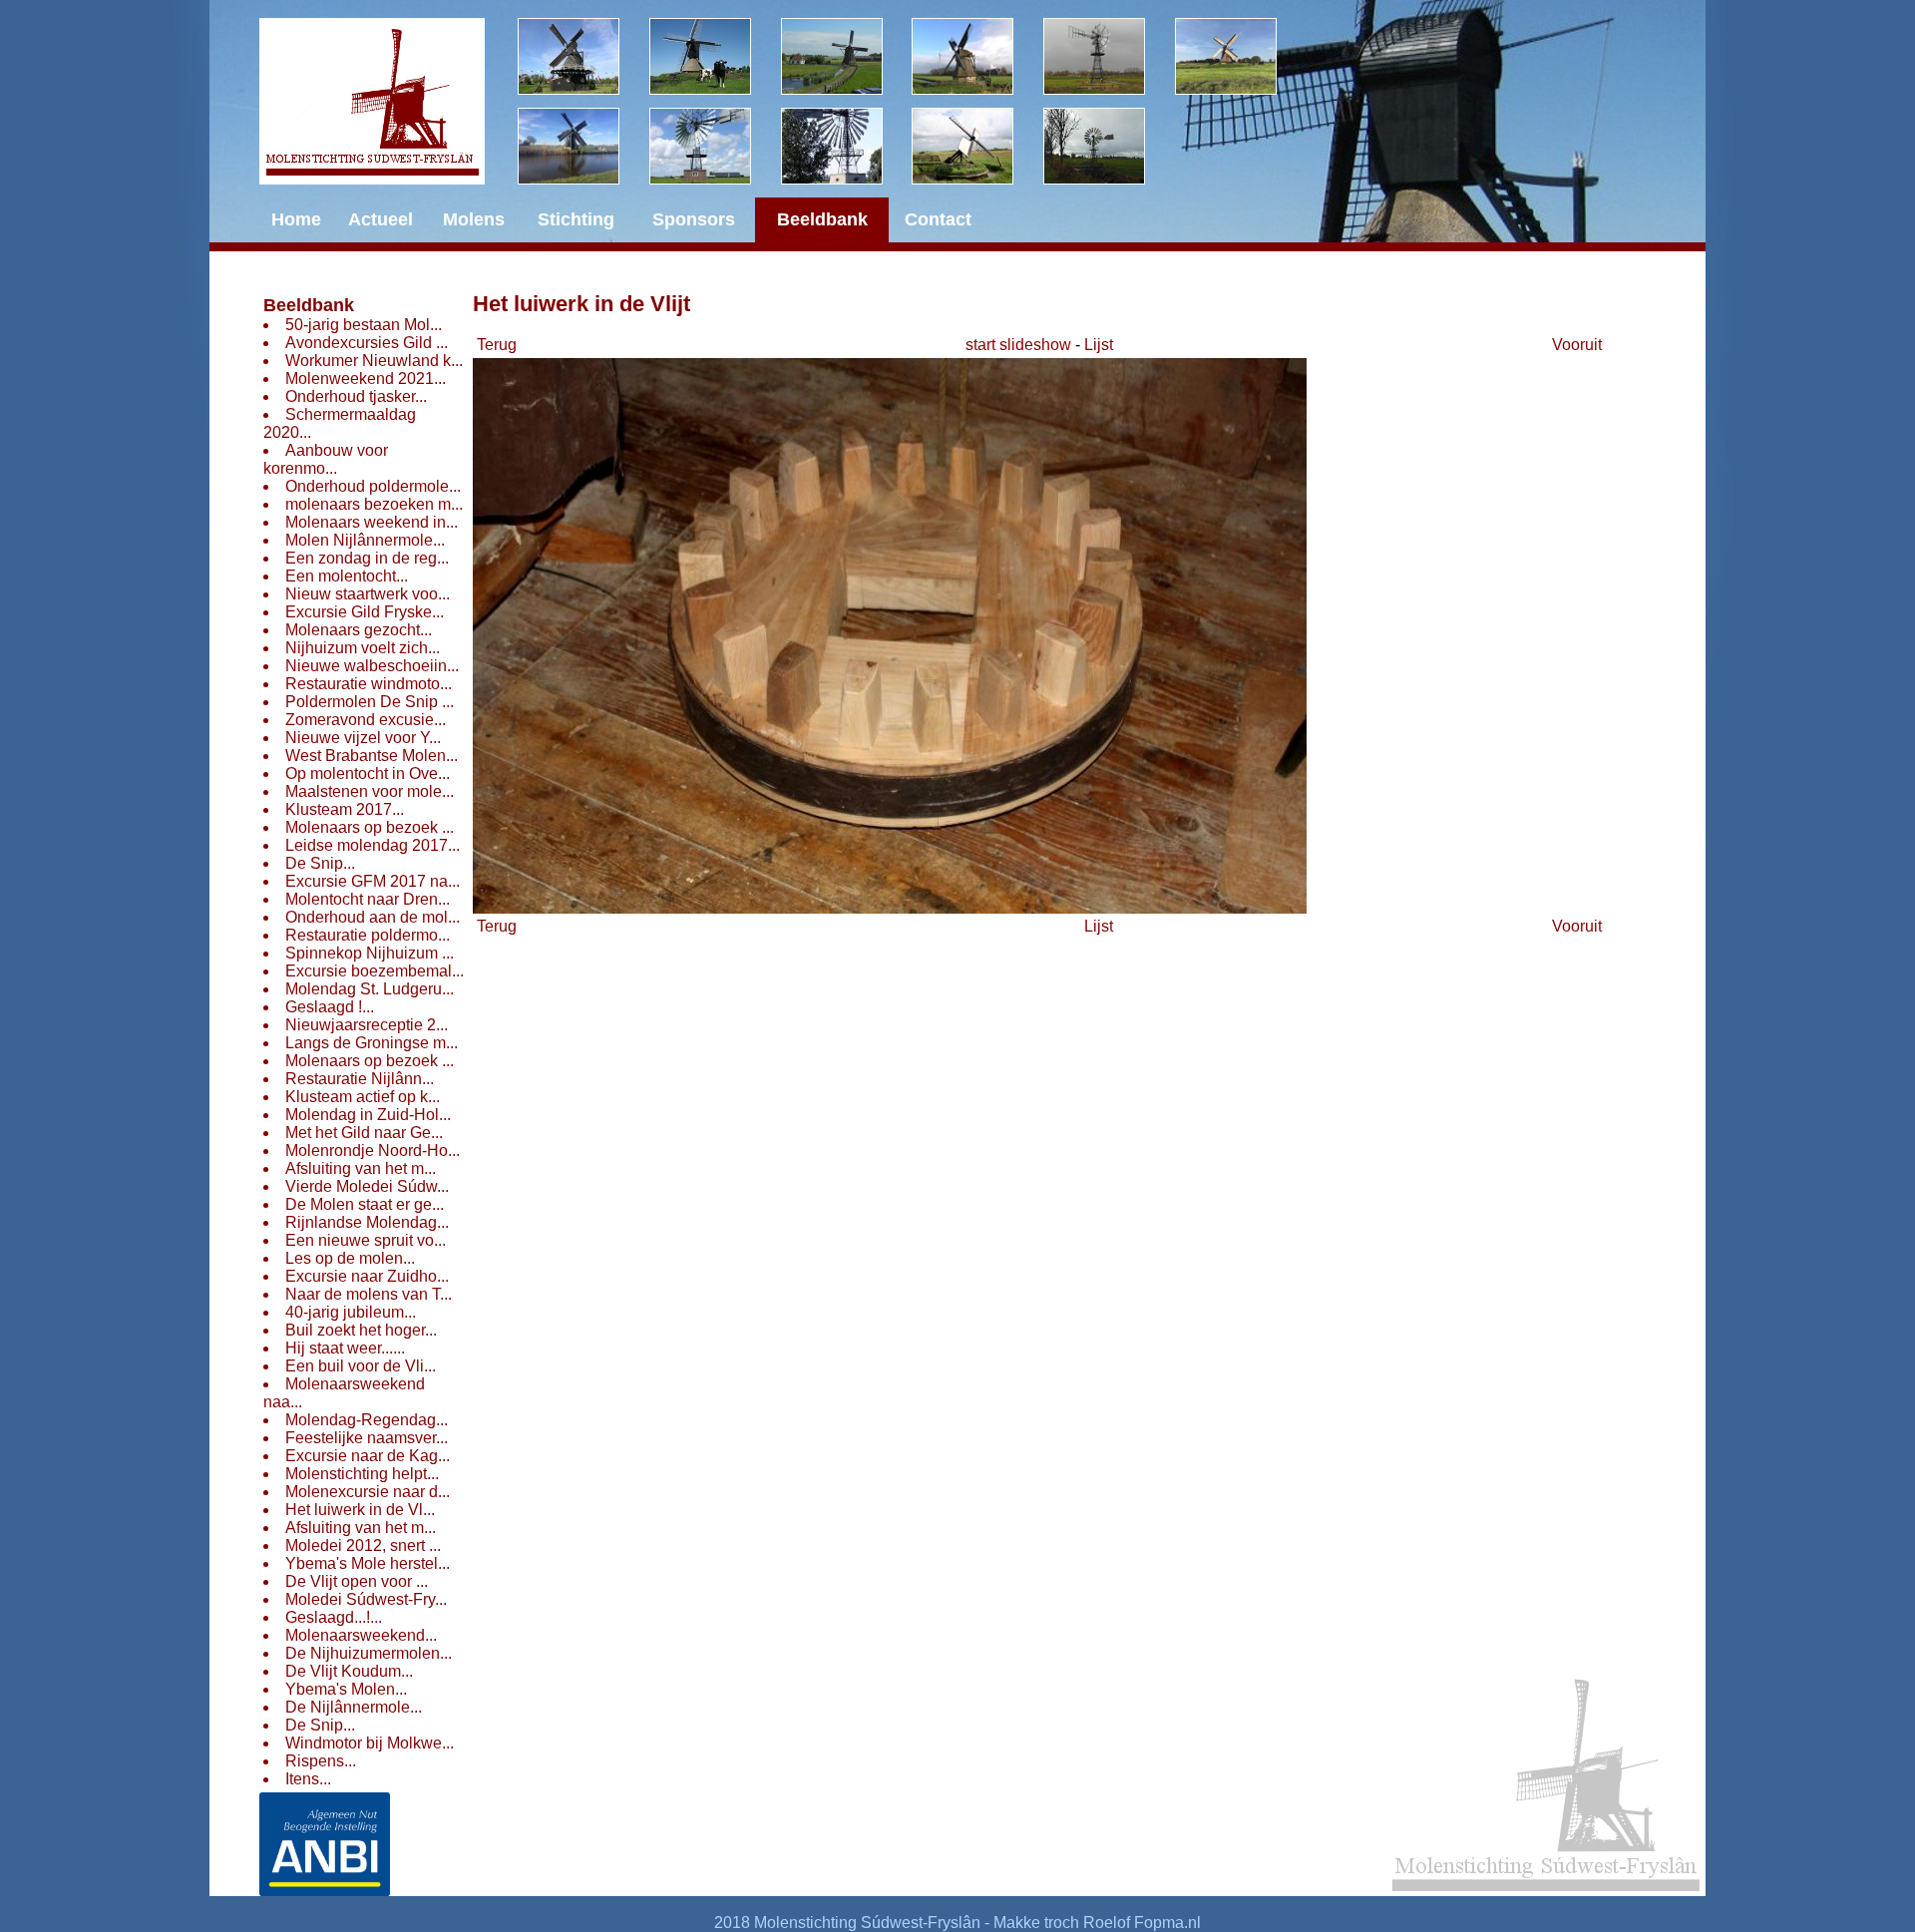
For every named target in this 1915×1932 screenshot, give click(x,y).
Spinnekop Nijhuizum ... (370, 953)
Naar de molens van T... (369, 1294)
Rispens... (321, 1761)
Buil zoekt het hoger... (361, 1330)
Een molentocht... (347, 576)
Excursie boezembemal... (375, 971)
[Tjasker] (977, 146)
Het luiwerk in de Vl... (360, 1510)
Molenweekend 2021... (366, 379)
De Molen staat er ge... (365, 1204)
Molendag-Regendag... (367, 1420)
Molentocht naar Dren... (368, 899)
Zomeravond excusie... (366, 720)
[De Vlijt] (583, 56)
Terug (497, 345)
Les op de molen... (350, 1258)
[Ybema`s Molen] (583, 146)
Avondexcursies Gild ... (367, 343)
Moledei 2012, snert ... (363, 1546)
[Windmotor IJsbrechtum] (1109, 56)
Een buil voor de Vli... (361, 1366)
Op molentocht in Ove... (368, 773)
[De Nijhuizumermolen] (715, 56)
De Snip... (320, 863)
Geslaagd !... (330, 1007)
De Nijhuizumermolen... (369, 1653)
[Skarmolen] (715, 146)
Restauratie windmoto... (369, 684)
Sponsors (694, 219)
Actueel (381, 219)
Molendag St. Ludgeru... (370, 989)
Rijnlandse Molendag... (367, 1222)
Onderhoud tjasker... (356, 396)
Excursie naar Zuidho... (367, 1276)
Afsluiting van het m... (361, 1168)
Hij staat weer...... (345, 1348)
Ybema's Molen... (346, 1689)
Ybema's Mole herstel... (368, 1563)
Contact (938, 219)
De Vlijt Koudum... (349, 1671)
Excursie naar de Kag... (368, 1456)
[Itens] (1109, 146)
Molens (474, 219)
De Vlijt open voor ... (357, 1581)
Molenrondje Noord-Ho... (373, 1151)
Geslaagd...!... (334, 1617)
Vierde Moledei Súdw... (367, 1186)
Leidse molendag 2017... (373, 845)
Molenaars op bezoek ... (370, 827)
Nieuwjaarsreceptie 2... (367, 1025)
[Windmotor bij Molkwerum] (847, 146)
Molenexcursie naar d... (368, 1492)
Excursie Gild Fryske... (365, 612)
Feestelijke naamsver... (367, 1438)
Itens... (308, 1779)
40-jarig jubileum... (351, 1312)
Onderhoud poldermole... (373, 486)
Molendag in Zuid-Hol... (368, 1115)
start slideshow (1018, 345)
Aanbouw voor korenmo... (326, 459)
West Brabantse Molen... (372, 756)
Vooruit (1577, 345)
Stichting (576, 219)
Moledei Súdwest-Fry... (366, 1599)
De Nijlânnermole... (354, 1707)
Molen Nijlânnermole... (365, 540)
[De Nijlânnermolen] (847, 56)
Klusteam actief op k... (363, 1097)
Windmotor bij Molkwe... (370, 1743)
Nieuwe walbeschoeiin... (372, 666)
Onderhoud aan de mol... (373, 917)
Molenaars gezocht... (359, 630)
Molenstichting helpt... (362, 1474)
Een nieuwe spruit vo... (366, 1240)
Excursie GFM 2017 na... (373, 881)
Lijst (1099, 345)
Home (296, 219)
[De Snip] (977, 56)
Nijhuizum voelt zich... (363, 648)
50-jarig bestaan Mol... (364, 325)
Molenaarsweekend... (361, 1635)
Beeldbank (309, 305)
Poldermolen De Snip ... (370, 702)
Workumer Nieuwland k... (374, 361)
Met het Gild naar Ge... (364, 1133)
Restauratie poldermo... (368, 935)
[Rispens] (1241, 56)
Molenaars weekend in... (372, 522)
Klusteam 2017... (345, 809)
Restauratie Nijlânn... (360, 1079)
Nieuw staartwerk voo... (368, 594)
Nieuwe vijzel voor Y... (363, 738)
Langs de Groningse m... (372, 1043)
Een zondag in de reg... (367, 558)
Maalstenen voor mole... (370, 791)
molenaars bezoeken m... (374, 504)
